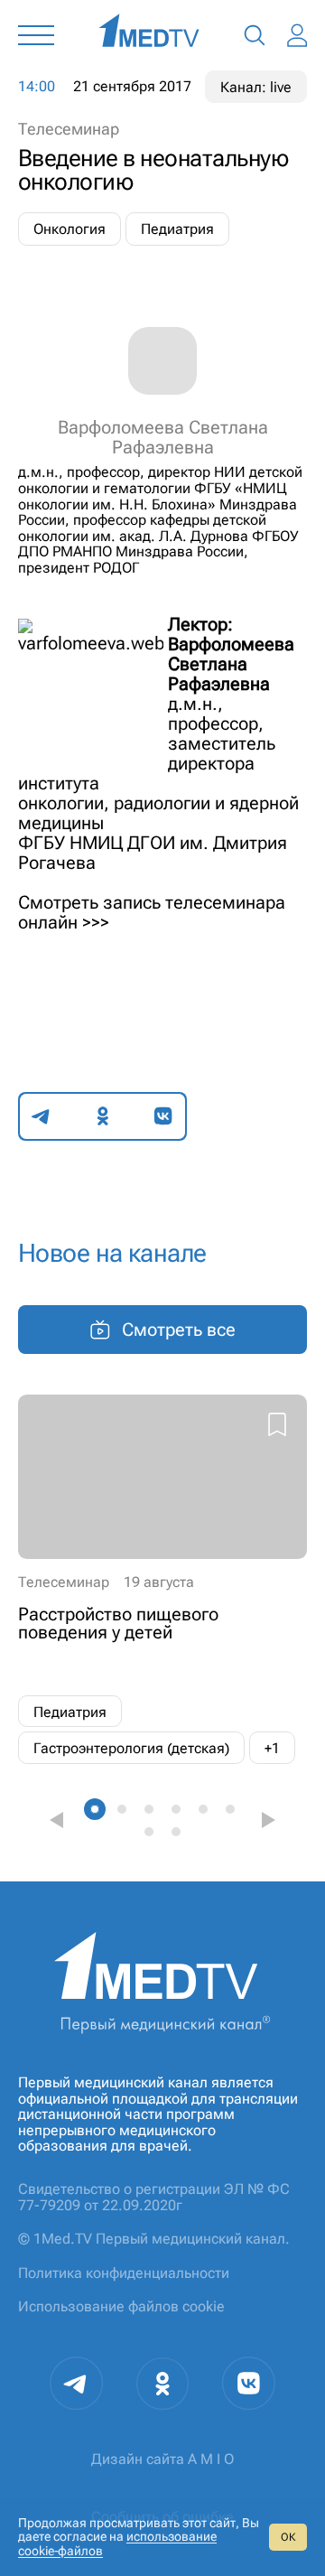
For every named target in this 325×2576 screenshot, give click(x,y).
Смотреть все (179, 1330)
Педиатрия (177, 229)
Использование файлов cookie (121, 2306)
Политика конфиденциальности (124, 2273)
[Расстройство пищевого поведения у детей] (162, 1579)
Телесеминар (69, 129)
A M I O (211, 2459)
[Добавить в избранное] (277, 1427)
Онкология (70, 229)
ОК (288, 2537)
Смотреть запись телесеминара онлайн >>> (152, 912)
